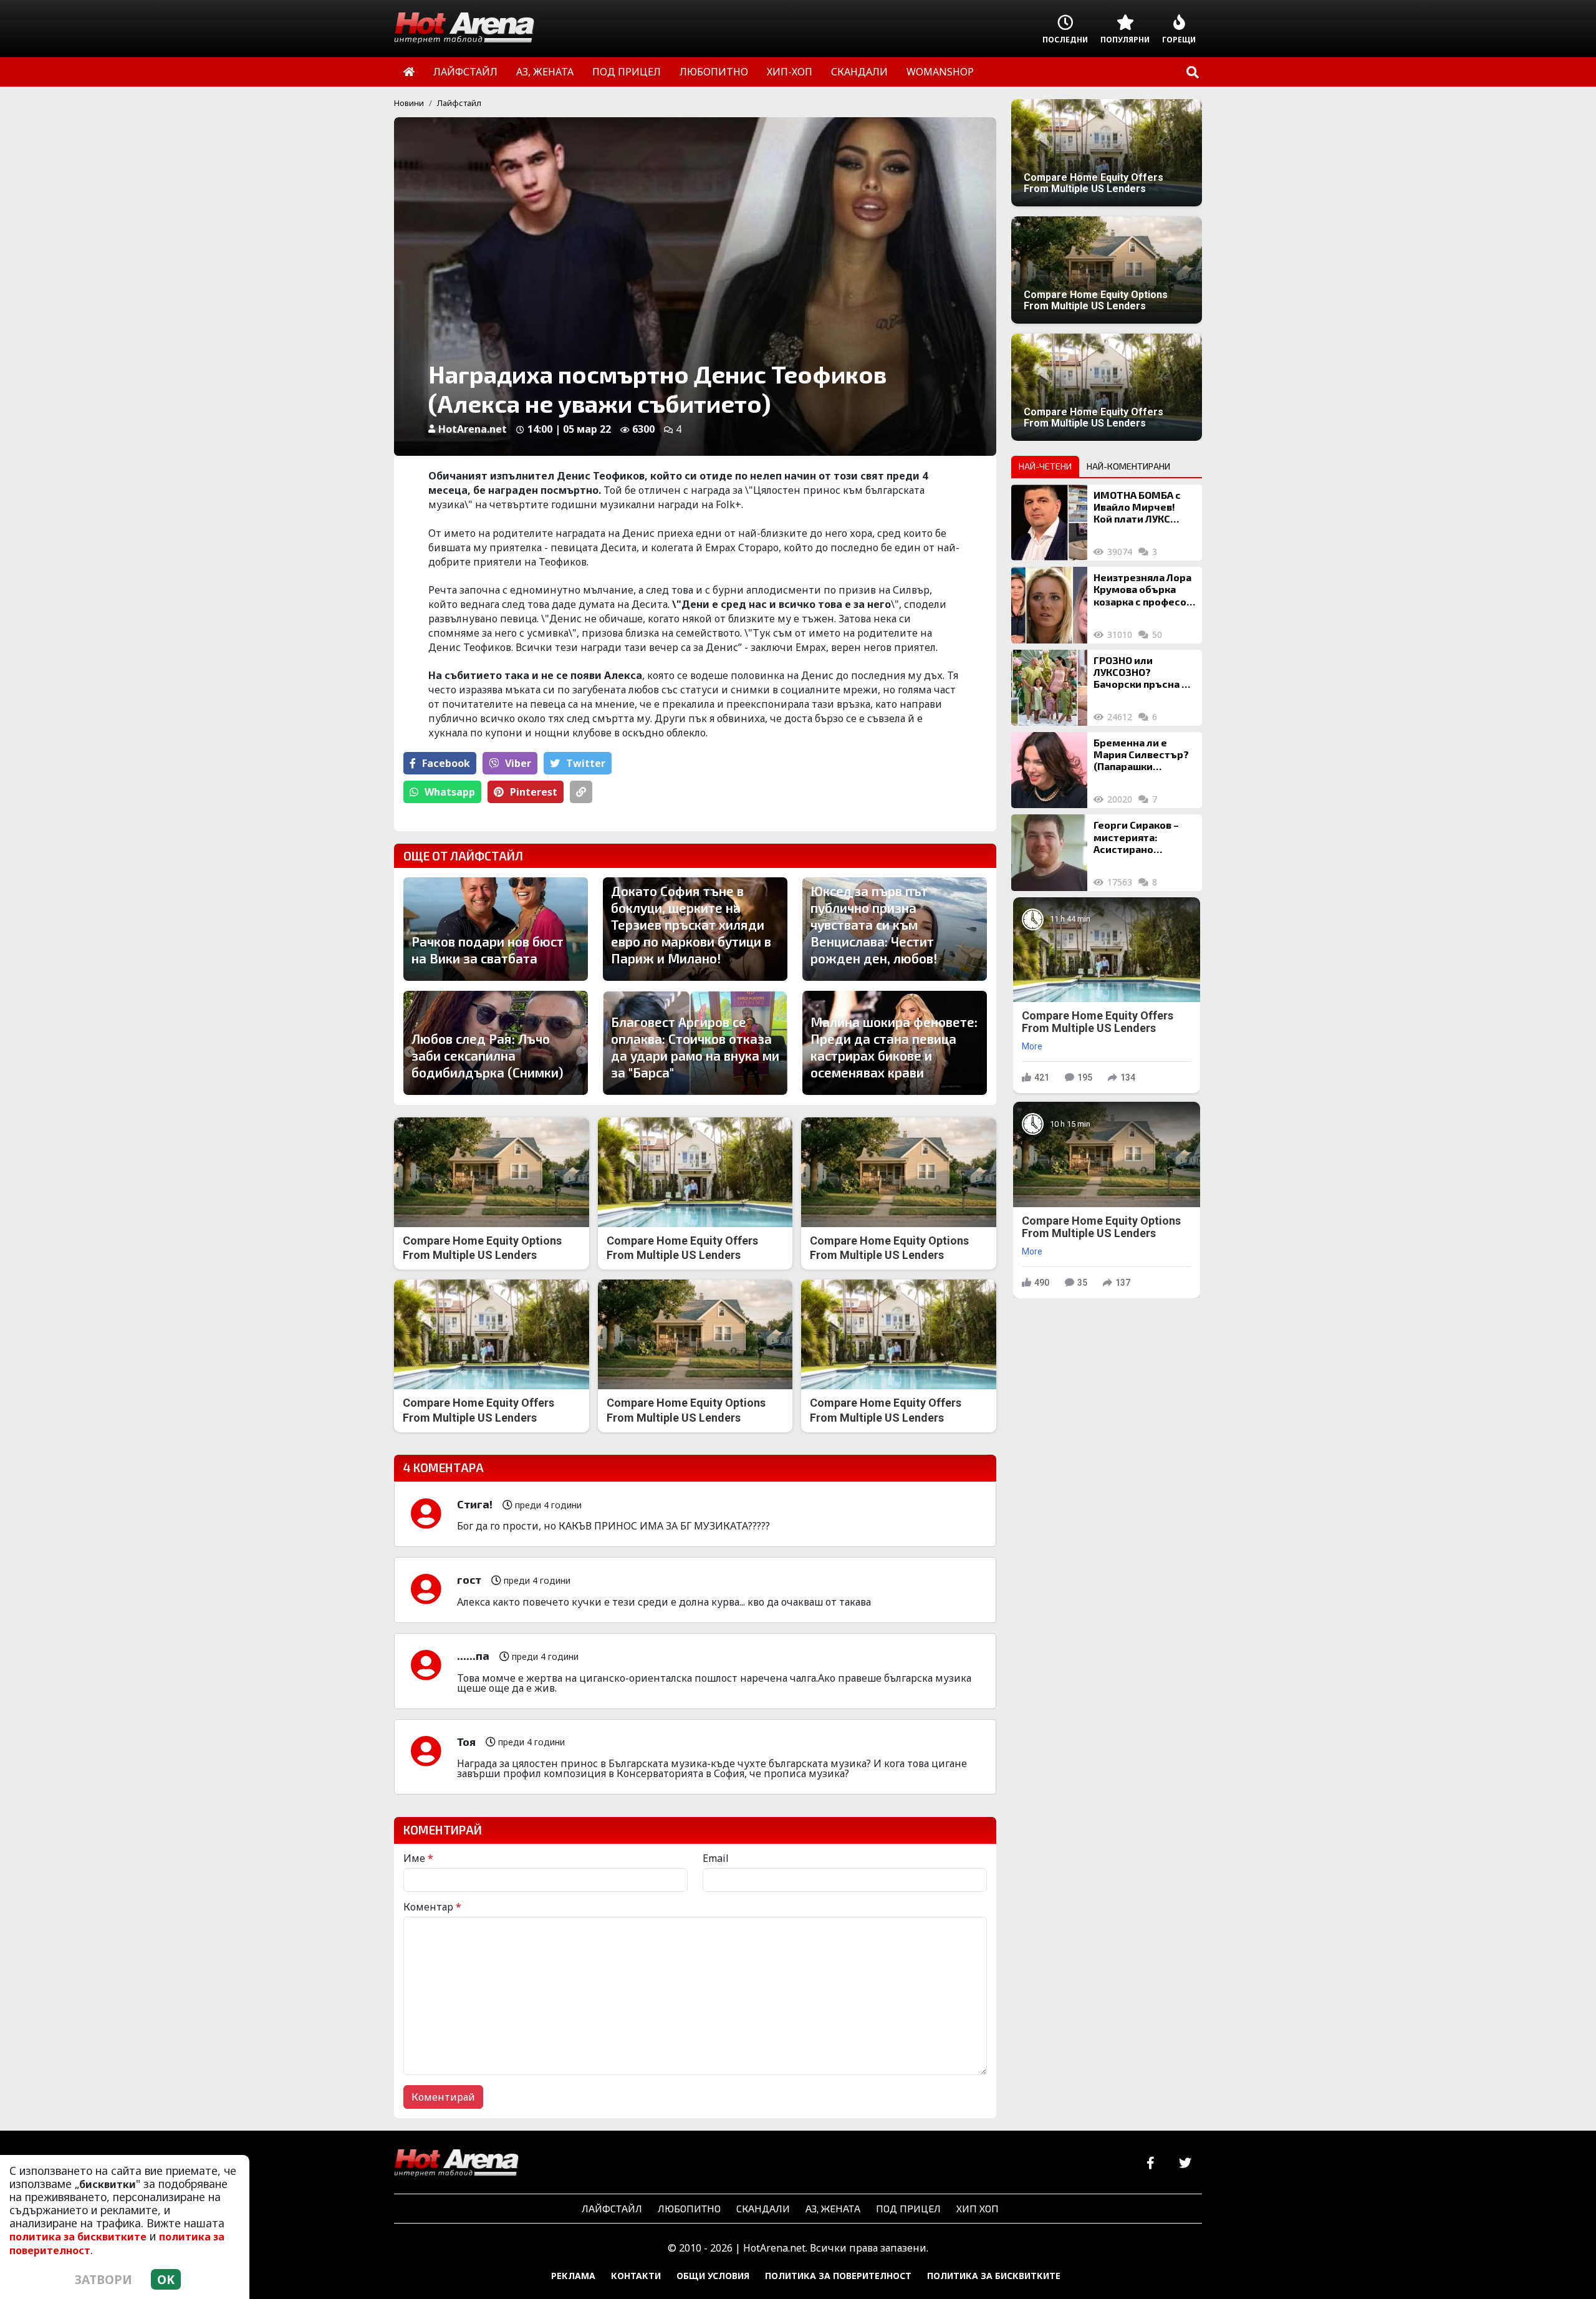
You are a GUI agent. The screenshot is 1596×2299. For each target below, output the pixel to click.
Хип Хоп (978, 2208)
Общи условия (713, 2276)
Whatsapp (450, 792)
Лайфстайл (459, 103)
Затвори (103, 2279)
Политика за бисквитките (994, 2276)
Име (418, 1858)
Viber (518, 763)
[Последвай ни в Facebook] (1151, 2163)
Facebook (446, 763)
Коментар (432, 1907)
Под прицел (908, 2208)
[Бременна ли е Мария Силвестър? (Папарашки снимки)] (1049, 770)
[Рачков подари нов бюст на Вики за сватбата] (496, 929)
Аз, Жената (833, 2208)
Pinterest (534, 792)
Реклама (573, 2276)
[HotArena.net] (456, 2164)
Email (716, 1858)
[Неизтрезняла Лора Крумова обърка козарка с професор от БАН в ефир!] (1049, 605)
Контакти (636, 2276)
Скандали (763, 2208)
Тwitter (586, 763)
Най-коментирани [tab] (1128, 466)
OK (166, 2279)
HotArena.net (473, 429)
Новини (409, 103)
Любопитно (689, 2208)
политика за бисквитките (78, 2237)
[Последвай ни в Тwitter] (1185, 2163)
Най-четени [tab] (1045, 466)
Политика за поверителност (838, 2276)
